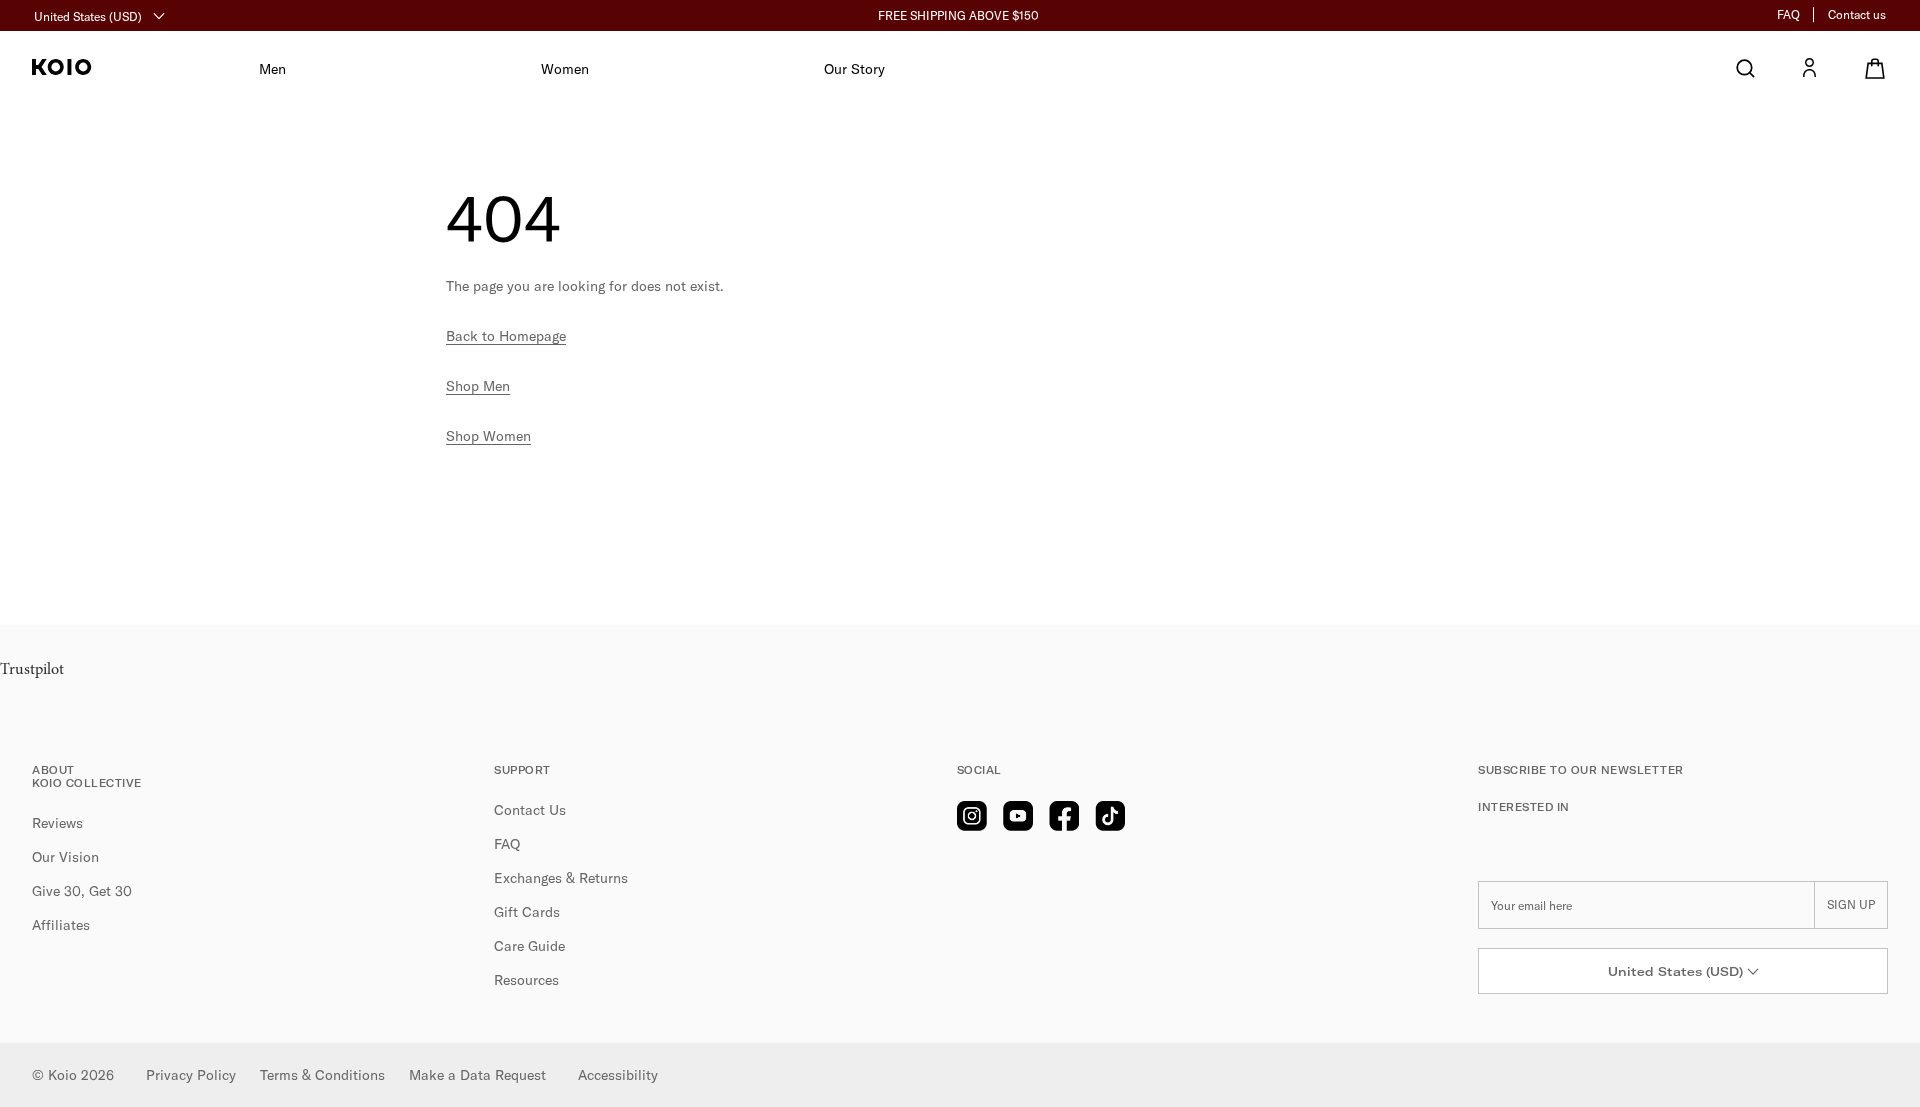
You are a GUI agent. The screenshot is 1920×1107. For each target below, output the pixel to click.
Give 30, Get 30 (82, 891)
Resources (526, 980)
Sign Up (1851, 904)
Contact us (1857, 14)
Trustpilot (32, 670)
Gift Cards (527, 912)
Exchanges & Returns (561, 878)
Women (565, 69)
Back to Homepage (506, 336)
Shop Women (488, 436)
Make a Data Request (477, 1075)
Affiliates (61, 925)
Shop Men (478, 386)
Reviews (57, 823)
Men (272, 69)
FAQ (1788, 14)
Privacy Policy (191, 1075)
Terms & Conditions (322, 1075)
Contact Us (530, 810)
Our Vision (65, 857)
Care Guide (529, 946)
